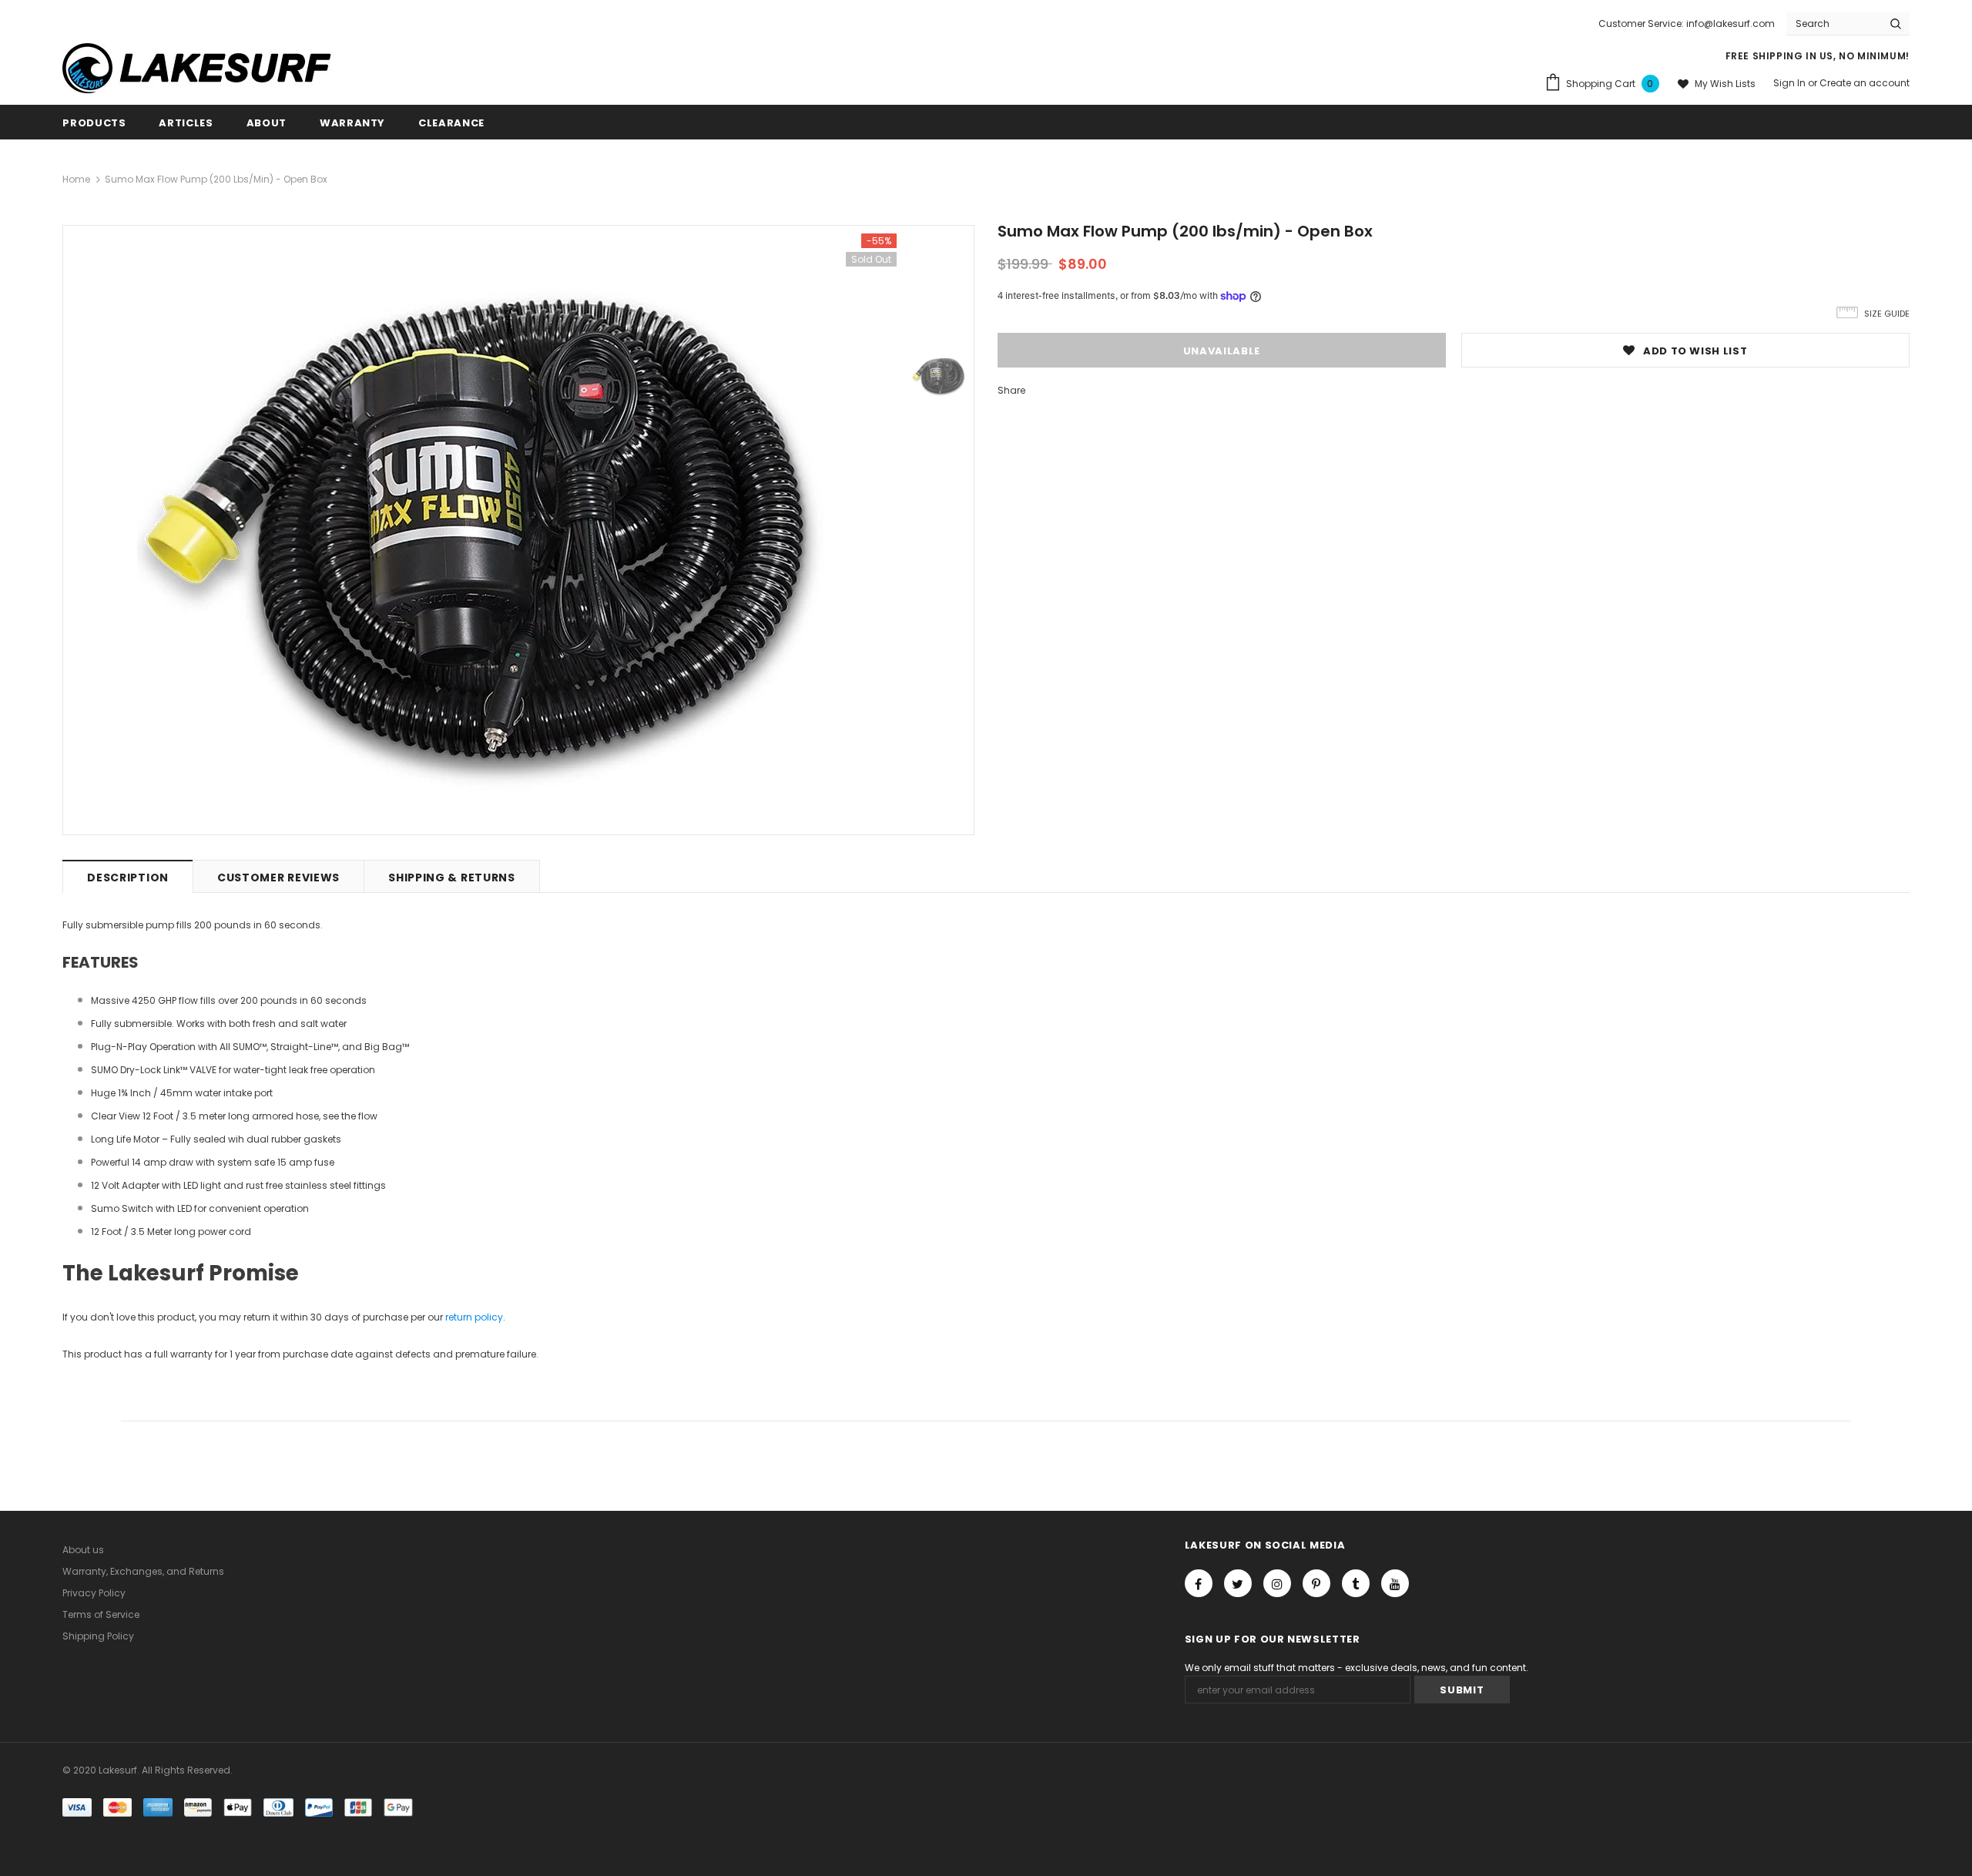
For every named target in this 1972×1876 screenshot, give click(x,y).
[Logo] (209, 68)
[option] (484, 530)
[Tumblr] (1356, 1583)
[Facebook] (1199, 1583)
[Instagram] (1277, 1583)
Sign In (1791, 83)
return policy (474, 1317)
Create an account (1865, 83)
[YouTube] (1395, 1583)
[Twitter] (1238, 1583)
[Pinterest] (1316, 1583)
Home (76, 179)
